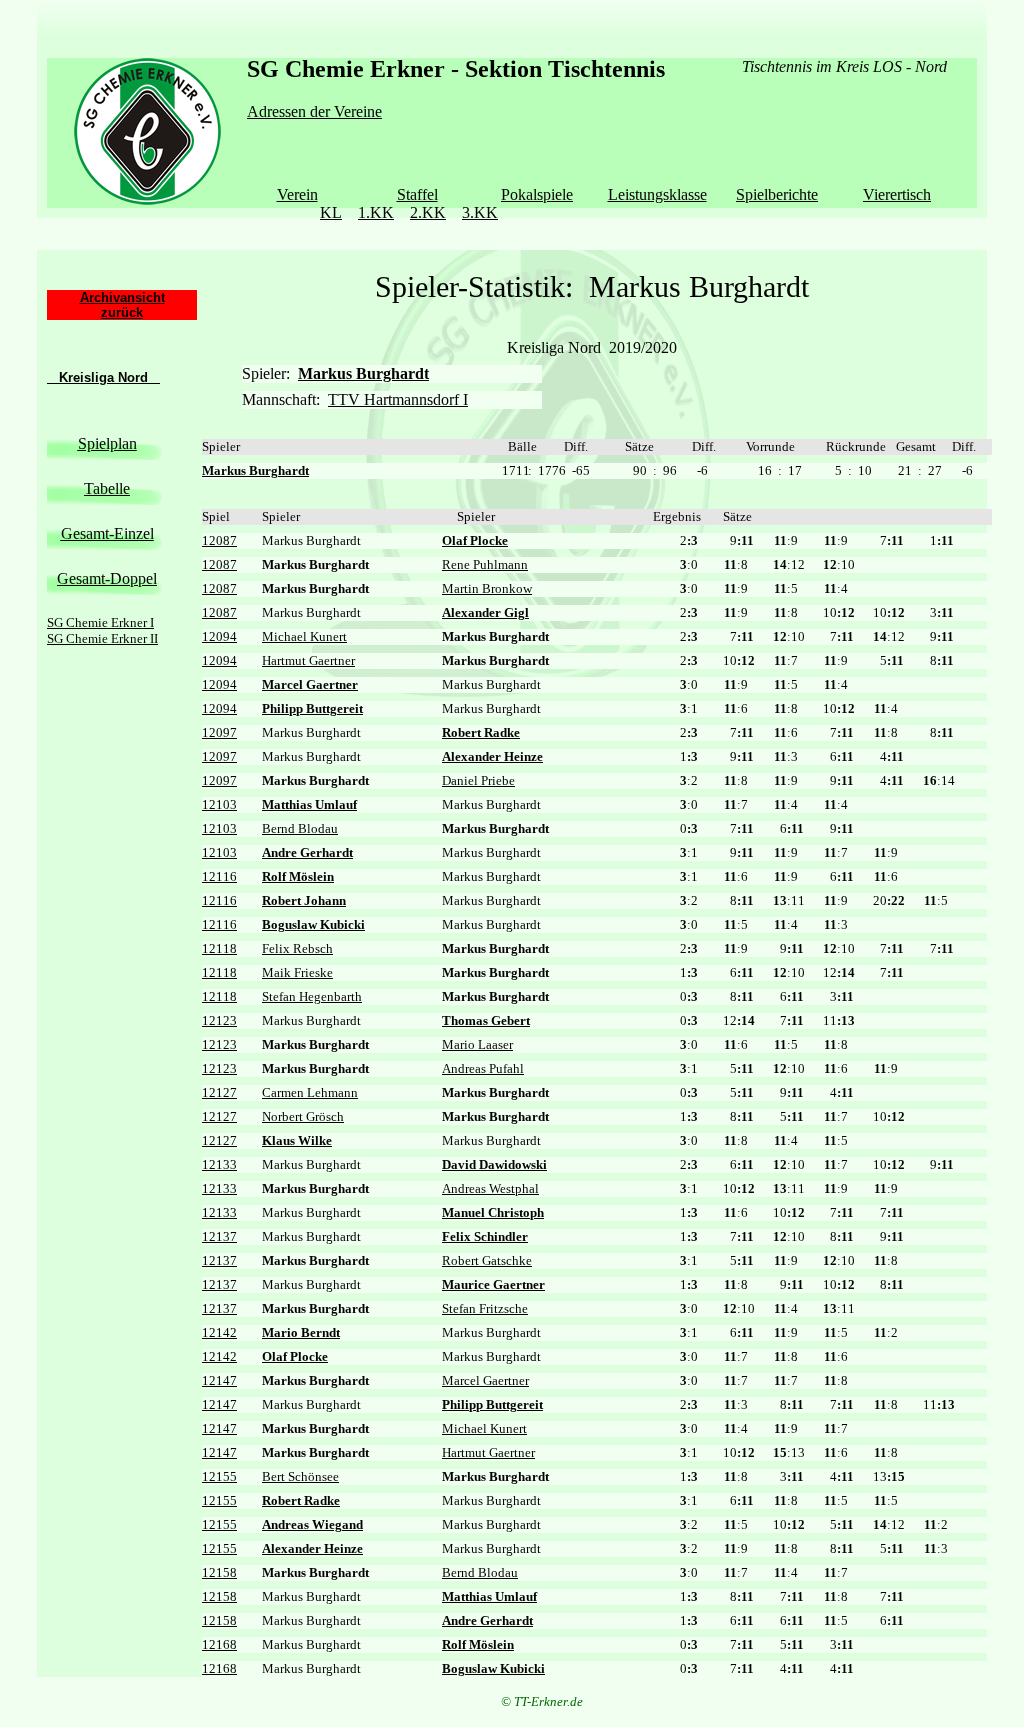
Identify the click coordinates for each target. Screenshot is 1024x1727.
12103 (219, 804)
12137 (219, 1236)
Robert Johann (304, 900)
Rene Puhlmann (485, 564)
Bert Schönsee (300, 1476)
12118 (219, 948)
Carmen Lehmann (310, 1092)
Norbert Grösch (303, 1116)
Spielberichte (777, 194)
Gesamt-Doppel (107, 578)
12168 (219, 1644)
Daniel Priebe (478, 780)
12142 (219, 1332)
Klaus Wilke (297, 1140)
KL (331, 212)
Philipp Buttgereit (312, 708)
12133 (219, 1164)
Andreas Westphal (490, 1188)
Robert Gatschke (487, 1260)
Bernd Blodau (300, 828)
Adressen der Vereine (314, 111)
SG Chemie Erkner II (102, 638)
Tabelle (107, 488)
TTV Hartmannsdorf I (398, 399)
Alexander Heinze (492, 756)
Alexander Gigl (485, 612)
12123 (219, 1020)
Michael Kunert (304, 636)
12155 (219, 1476)
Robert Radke (481, 732)
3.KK (480, 212)
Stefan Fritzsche (485, 1308)
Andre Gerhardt (307, 852)
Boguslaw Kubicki (313, 924)
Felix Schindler (485, 1236)
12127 (219, 1092)
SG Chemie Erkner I (100, 622)
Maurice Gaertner (493, 1284)
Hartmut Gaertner (308, 660)
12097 (219, 732)
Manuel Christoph (493, 1212)
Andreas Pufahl (483, 1068)
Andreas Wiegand (312, 1524)
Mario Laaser (477, 1044)
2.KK (428, 212)
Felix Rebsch (297, 948)
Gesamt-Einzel (107, 533)
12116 (219, 876)
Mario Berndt (301, 1332)
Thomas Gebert (486, 1020)
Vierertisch (897, 194)
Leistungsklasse (657, 194)
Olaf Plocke (475, 540)
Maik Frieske (297, 972)
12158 (219, 1572)
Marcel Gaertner (310, 684)
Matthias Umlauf (309, 804)
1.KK (376, 212)
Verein (297, 194)
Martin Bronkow (487, 588)
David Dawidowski (494, 1164)
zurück (122, 312)
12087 (219, 540)
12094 (219, 636)
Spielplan (107, 443)
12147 (219, 1380)
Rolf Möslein (298, 876)
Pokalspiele (537, 194)
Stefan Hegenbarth (312, 996)
